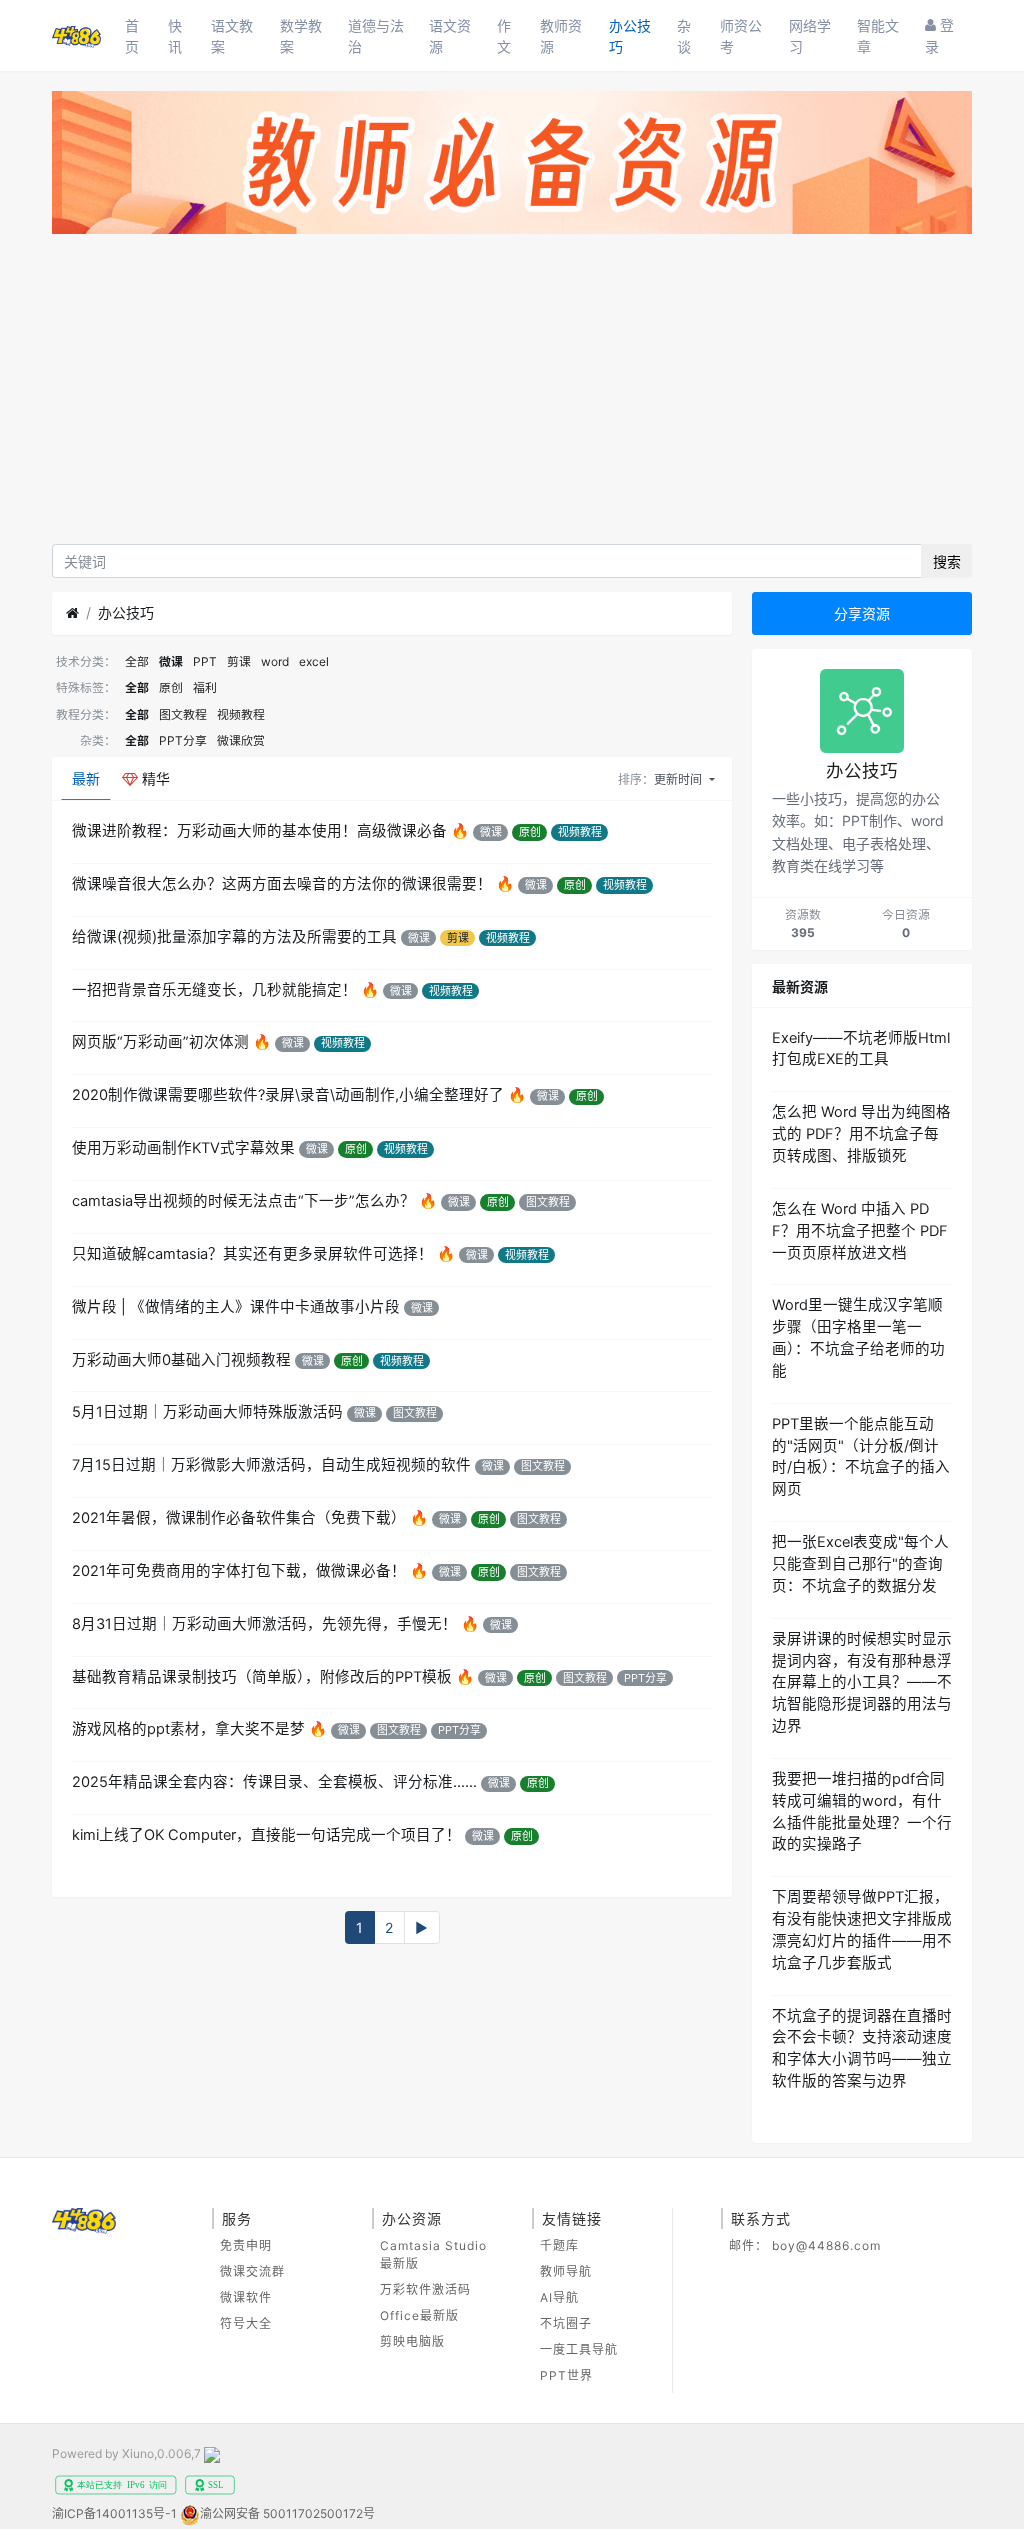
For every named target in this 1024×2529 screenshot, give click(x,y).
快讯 (175, 36)
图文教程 (183, 714)
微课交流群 (252, 2271)
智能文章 (878, 36)
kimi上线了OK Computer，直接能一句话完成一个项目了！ (266, 1835)
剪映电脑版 (412, 2341)
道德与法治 (376, 36)
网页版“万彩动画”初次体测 (160, 1042)
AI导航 (559, 2297)
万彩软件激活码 (425, 2289)
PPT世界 (566, 2375)
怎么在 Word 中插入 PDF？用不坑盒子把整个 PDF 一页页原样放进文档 (860, 1231)
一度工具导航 (579, 2349)
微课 (171, 661)
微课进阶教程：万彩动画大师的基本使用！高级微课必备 (259, 831)
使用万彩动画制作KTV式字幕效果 (183, 1148)
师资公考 (741, 36)
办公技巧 (630, 36)
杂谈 (684, 36)
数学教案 (301, 36)
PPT (205, 661)
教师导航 (566, 2271)
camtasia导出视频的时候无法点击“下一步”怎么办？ (243, 1201)
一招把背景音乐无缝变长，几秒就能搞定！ (214, 990)
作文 (504, 36)
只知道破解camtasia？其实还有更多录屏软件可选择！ (252, 1254)
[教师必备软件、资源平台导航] (512, 166)
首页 (132, 36)
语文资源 (450, 36)
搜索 (947, 561)
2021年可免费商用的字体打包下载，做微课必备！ (239, 1571)
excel (314, 661)
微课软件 (246, 2297)
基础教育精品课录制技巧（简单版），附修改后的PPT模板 (262, 1677)
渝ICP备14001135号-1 (114, 2513)
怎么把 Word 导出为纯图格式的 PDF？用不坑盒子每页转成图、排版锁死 (861, 1134)
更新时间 (679, 779)
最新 (86, 778)
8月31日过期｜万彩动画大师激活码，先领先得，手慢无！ (264, 1624)
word (275, 661)
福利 (205, 687)
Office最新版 (419, 2315)
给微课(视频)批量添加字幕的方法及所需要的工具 (234, 937)
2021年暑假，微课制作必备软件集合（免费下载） (239, 1518)
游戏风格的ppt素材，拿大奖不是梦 (188, 1729)
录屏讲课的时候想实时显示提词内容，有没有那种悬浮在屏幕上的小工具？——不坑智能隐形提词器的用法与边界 (862, 1682)
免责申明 (246, 2245)
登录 (939, 35)
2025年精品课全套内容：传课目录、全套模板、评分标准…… (274, 1782)
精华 (154, 778)
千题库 (559, 2245)
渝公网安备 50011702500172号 (287, 2513)
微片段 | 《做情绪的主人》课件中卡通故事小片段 (236, 1307)
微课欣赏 (241, 740)
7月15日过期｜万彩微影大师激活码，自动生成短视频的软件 (271, 1465)
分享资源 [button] (862, 613)
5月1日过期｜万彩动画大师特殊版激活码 (207, 1412)
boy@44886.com (826, 2245)
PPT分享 (183, 740)
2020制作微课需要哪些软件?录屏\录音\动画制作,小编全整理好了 (288, 1095)
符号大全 (246, 2323)
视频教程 (241, 714)
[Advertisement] (512, 394)
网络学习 (810, 36)
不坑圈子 (566, 2323)
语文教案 (232, 36)
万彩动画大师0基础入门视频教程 (181, 1360)
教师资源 (561, 36)
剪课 (239, 661)
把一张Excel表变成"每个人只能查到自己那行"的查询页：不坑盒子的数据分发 (860, 1564)
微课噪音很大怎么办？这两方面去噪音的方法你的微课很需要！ (282, 884)
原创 (171, 687)
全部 (137, 661)
